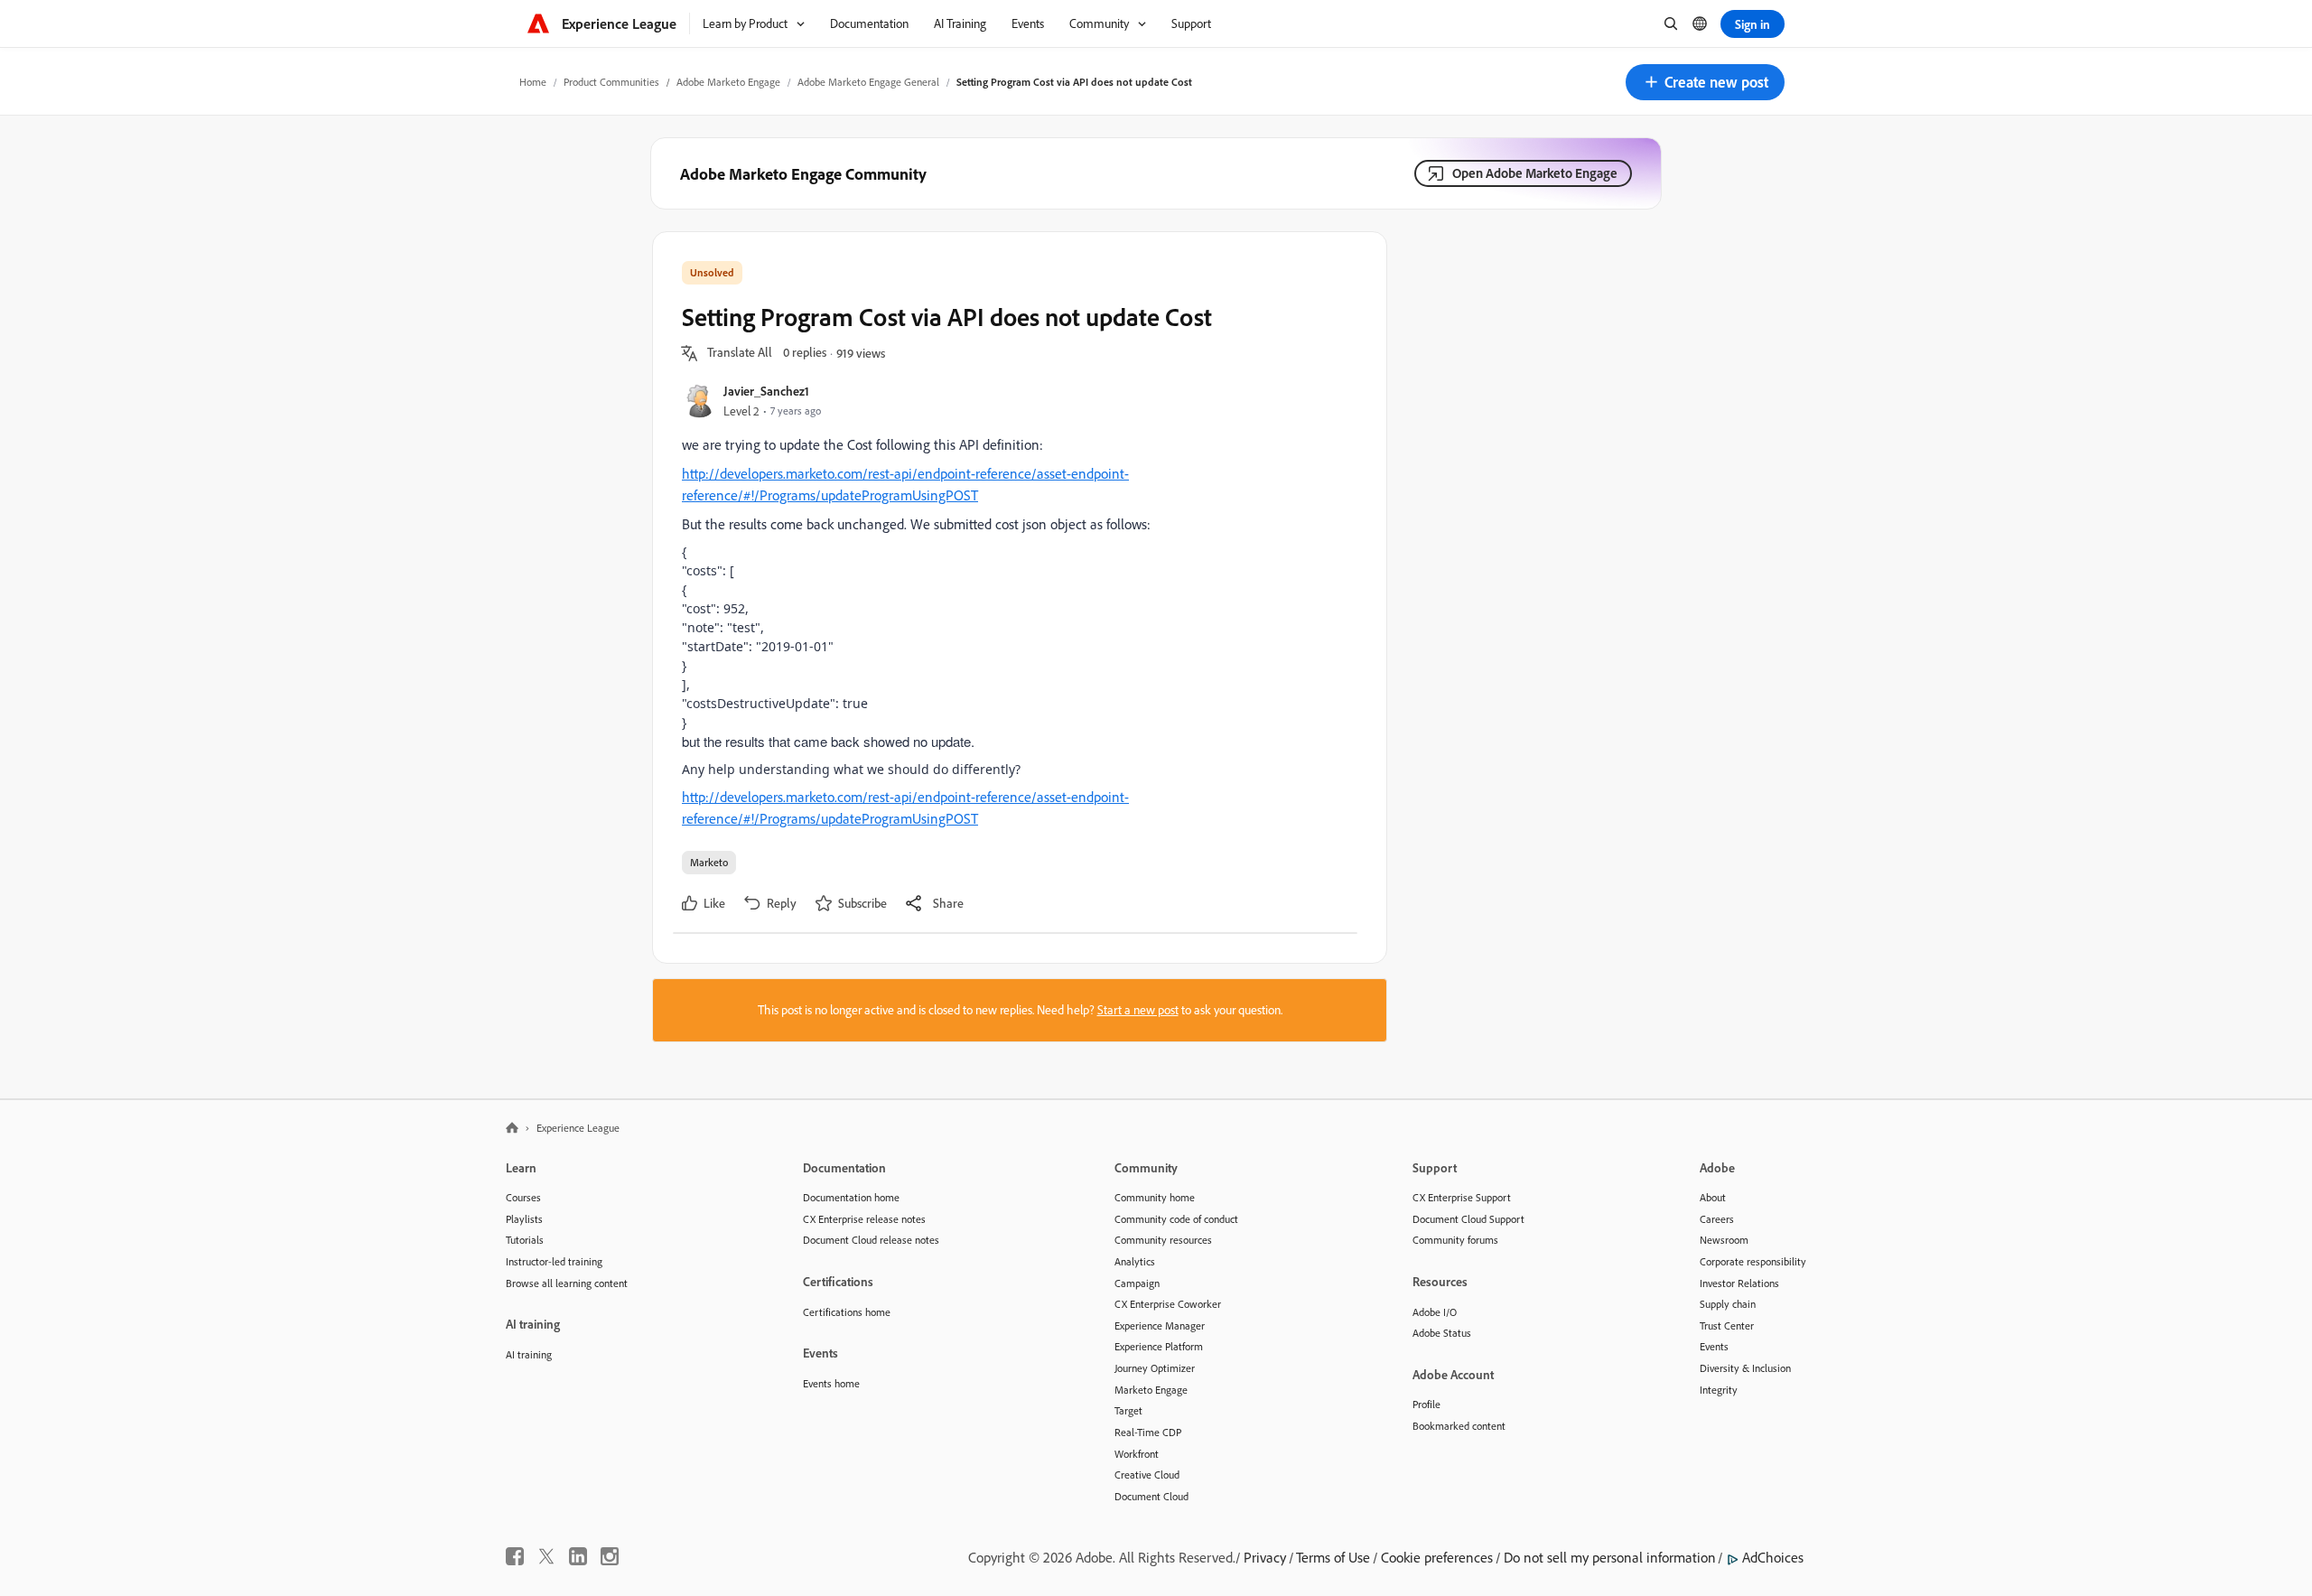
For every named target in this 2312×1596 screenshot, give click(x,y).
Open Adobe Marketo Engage (1535, 173)
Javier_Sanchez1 (766, 391)
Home (533, 82)
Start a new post (1138, 1010)
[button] (1705, 82)
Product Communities (611, 82)
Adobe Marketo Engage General (868, 82)
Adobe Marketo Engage (728, 82)
